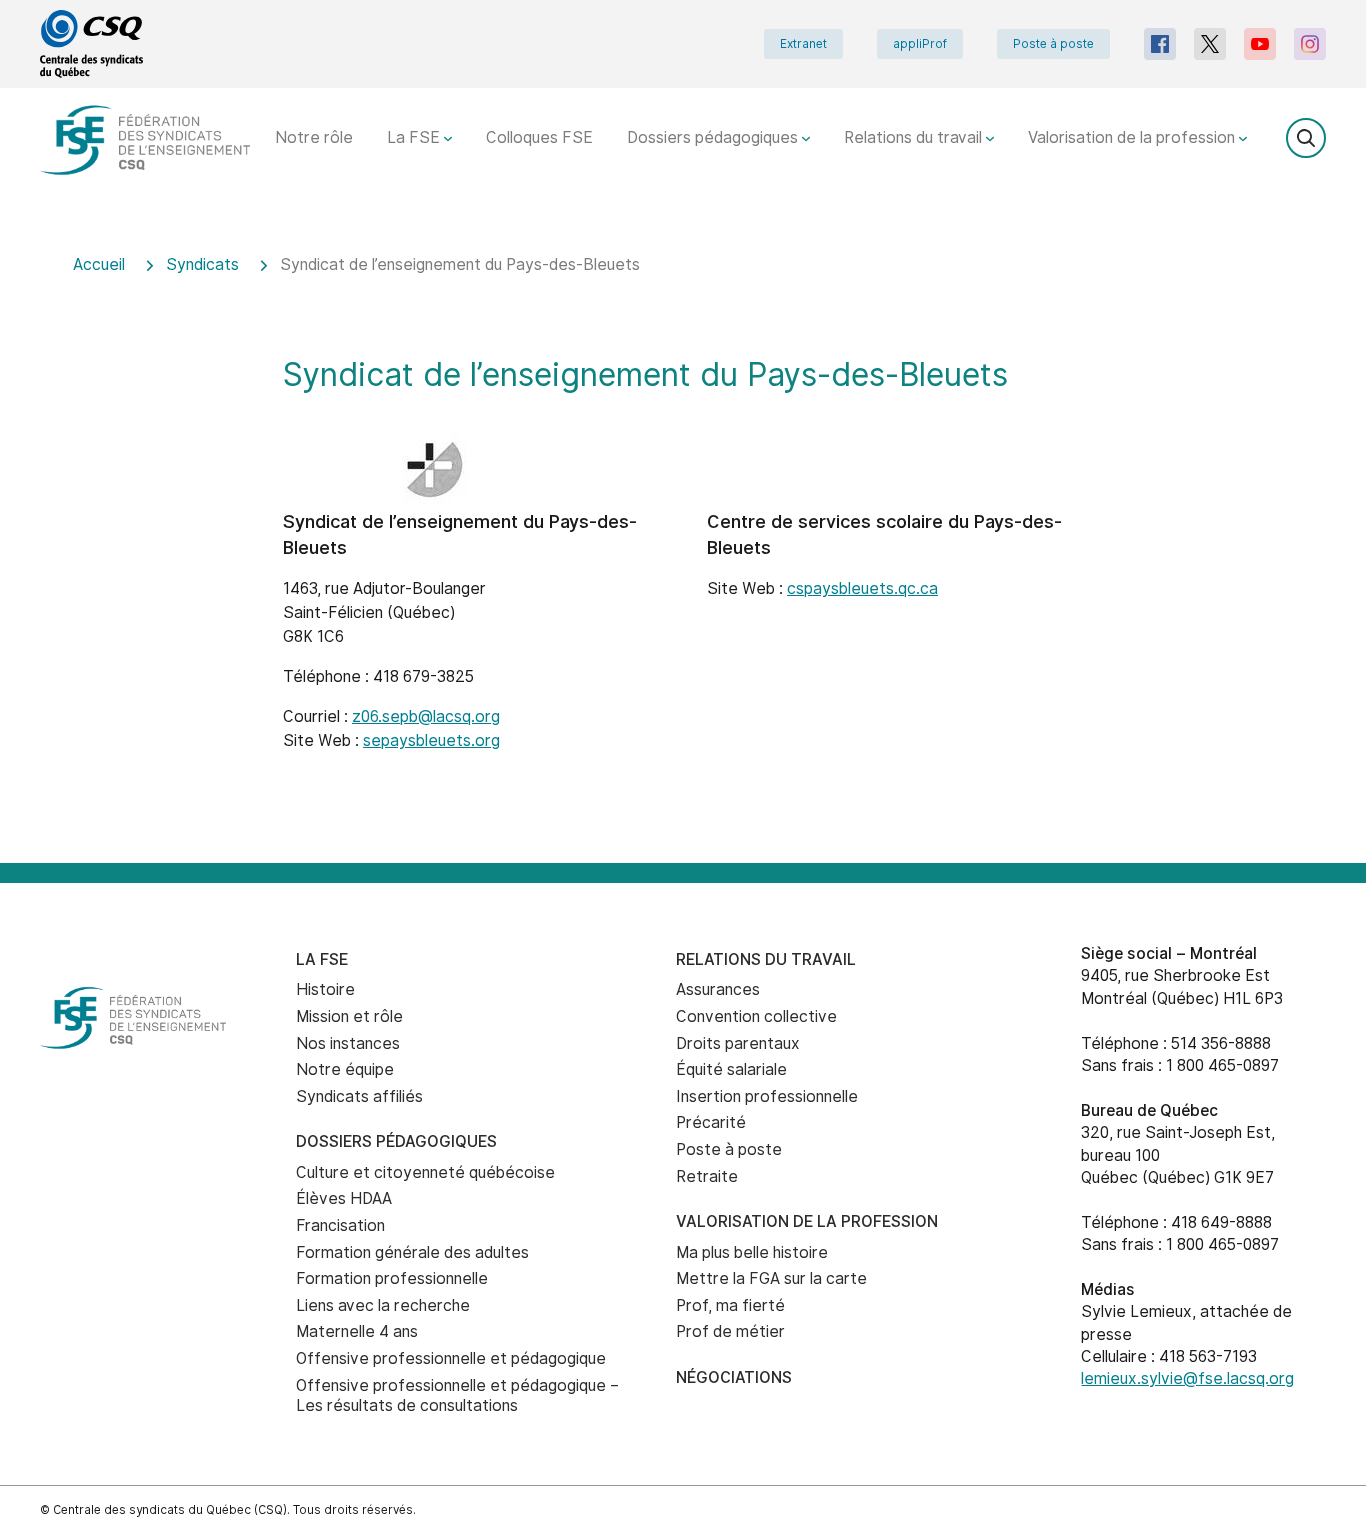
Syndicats (202, 264)
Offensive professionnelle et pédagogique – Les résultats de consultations (457, 1396)
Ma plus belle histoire (752, 1252)
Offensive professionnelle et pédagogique (451, 1358)
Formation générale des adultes (412, 1252)
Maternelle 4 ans (357, 1331)
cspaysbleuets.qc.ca (862, 588)
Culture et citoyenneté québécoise (425, 1172)
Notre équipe (345, 1069)
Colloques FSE (539, 137)
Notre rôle (314, 137)
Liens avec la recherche (383, 1305)
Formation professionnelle (392, 1278)
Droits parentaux (738, 1043)
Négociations (734, 1377)
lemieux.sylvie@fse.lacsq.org (1187, 1378)
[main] (683, 545)
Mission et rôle (349, 1016)
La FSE (415, 137)
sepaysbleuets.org (431, 740)
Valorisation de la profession (1133, 137)
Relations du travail (915, 137)
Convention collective (756, 1016)
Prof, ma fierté (730, 1305)
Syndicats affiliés (359, 1096)
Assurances (718, 989)
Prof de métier (730, 1331)
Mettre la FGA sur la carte (771, 1278)
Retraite (707, 1176)
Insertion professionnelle (767, 1096)
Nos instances (348, 1043)
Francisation (340, 1225)
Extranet (803, 44)
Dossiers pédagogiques (714, 137)
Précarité (711, 1122)
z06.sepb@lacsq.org (426, 716)
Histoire (325, 989)
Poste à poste (1053, 44)
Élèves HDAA (344, 1198)
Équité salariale (731, 1069)
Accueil (99, 264)
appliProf (920, 44)
